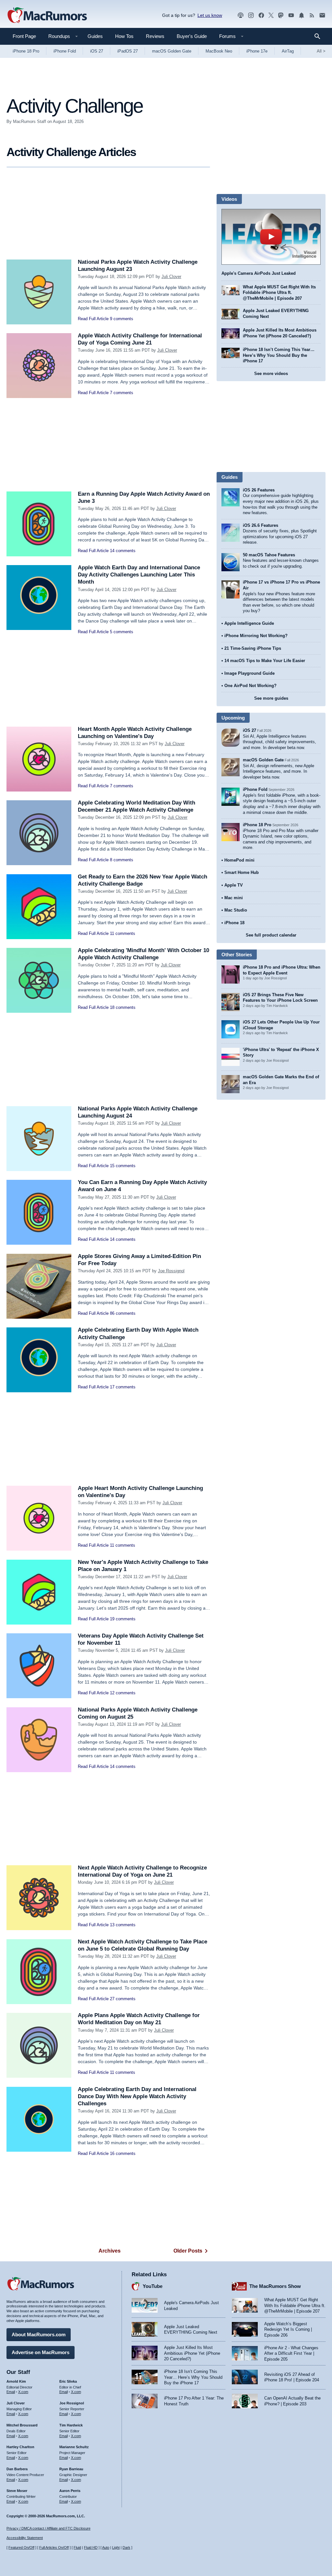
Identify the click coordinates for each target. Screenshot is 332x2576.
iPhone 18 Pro (26, 51)
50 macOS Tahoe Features (269, 555)
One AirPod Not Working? (250, 686)
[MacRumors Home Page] (47, 16)
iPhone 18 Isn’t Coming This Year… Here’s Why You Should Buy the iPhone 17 (279, 355)
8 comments (122, 860)
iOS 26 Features (259, 490)
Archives (110, 2251)
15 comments (123, 1166)
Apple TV (234, 885)
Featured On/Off (21, 2547)
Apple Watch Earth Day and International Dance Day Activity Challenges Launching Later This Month (139, 575)
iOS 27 (97, 51)
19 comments (123, 1619)
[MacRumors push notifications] (302, 15)
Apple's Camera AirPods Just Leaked (259, 273)
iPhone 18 (234, 923)
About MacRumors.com (39, 2334)
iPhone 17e (257, 51)
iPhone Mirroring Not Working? (256, 636)
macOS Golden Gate (172, 51)
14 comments (123, 551)
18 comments (123, 1007)
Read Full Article (93, 319)
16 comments (123, 2153)
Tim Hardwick (71, 2425)
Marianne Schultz (74, 2447)
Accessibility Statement (25, 2538)
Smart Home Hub (242, 872)
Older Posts (188, 2251)
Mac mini (234, 898)
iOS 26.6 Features (261, 525)
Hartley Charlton (20, 2447)
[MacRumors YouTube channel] (291, 15)
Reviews (155, 36)
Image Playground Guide (249, 673)
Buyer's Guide (192, 36)
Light (116, 2547)
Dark (126, 2547)
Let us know (210, 15)
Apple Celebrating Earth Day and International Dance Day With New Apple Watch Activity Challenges (137, 2096)
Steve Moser (17, 2491)
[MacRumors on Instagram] (251, 15)
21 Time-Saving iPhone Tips (253, 648)
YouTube (153, 2286)
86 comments (123, 1313)
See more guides (271, 698)
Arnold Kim (16, 2381)
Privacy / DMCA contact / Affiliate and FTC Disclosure (48, 2528)
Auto (106, 2547)
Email (11, 2392)
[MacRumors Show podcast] (241, 15)
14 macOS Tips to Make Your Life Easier (265, 661)
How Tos (124, 36)
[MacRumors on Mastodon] (281, 15)
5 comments (122, 632)
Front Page (24, 36)
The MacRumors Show (275, 2286)
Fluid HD (91, 2547)
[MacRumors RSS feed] (312, 15)
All (321, 51)
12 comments (123, 1693)
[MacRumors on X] (271, 15)
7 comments (122, 393)
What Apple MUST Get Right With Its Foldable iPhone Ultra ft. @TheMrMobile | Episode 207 (279, 293)
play (271, 237)
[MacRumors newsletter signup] (322, 15)
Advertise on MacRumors (41, 2352)
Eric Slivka (68, 2381)
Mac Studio (236, 910)
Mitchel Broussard (22, 2425)
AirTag (288, 51)
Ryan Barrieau (71, 2469)
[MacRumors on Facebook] (261, 15)
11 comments (123, 933)
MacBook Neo (219, 51)
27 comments (123, 1999)
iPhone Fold (65, 51)
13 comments (123, 1925)
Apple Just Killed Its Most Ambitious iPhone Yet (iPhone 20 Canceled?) (192, 2353)
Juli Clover (171, 277)
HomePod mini (239, 860)
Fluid (77, 2547)
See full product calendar (271, 935)
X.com (23, 2392)
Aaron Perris (70, 2491)
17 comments (123, 1387)
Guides (95, 36)
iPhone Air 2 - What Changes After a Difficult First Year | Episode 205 (291, 2353)
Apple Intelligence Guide (249, 623)
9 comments (122, 319)
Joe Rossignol (171, 1271)
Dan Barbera (17, 2469)
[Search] (320, 36)
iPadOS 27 (128, 51)
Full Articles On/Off (54, 2547)
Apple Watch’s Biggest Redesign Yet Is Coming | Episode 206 (288, 2329)
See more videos (271, 374)
